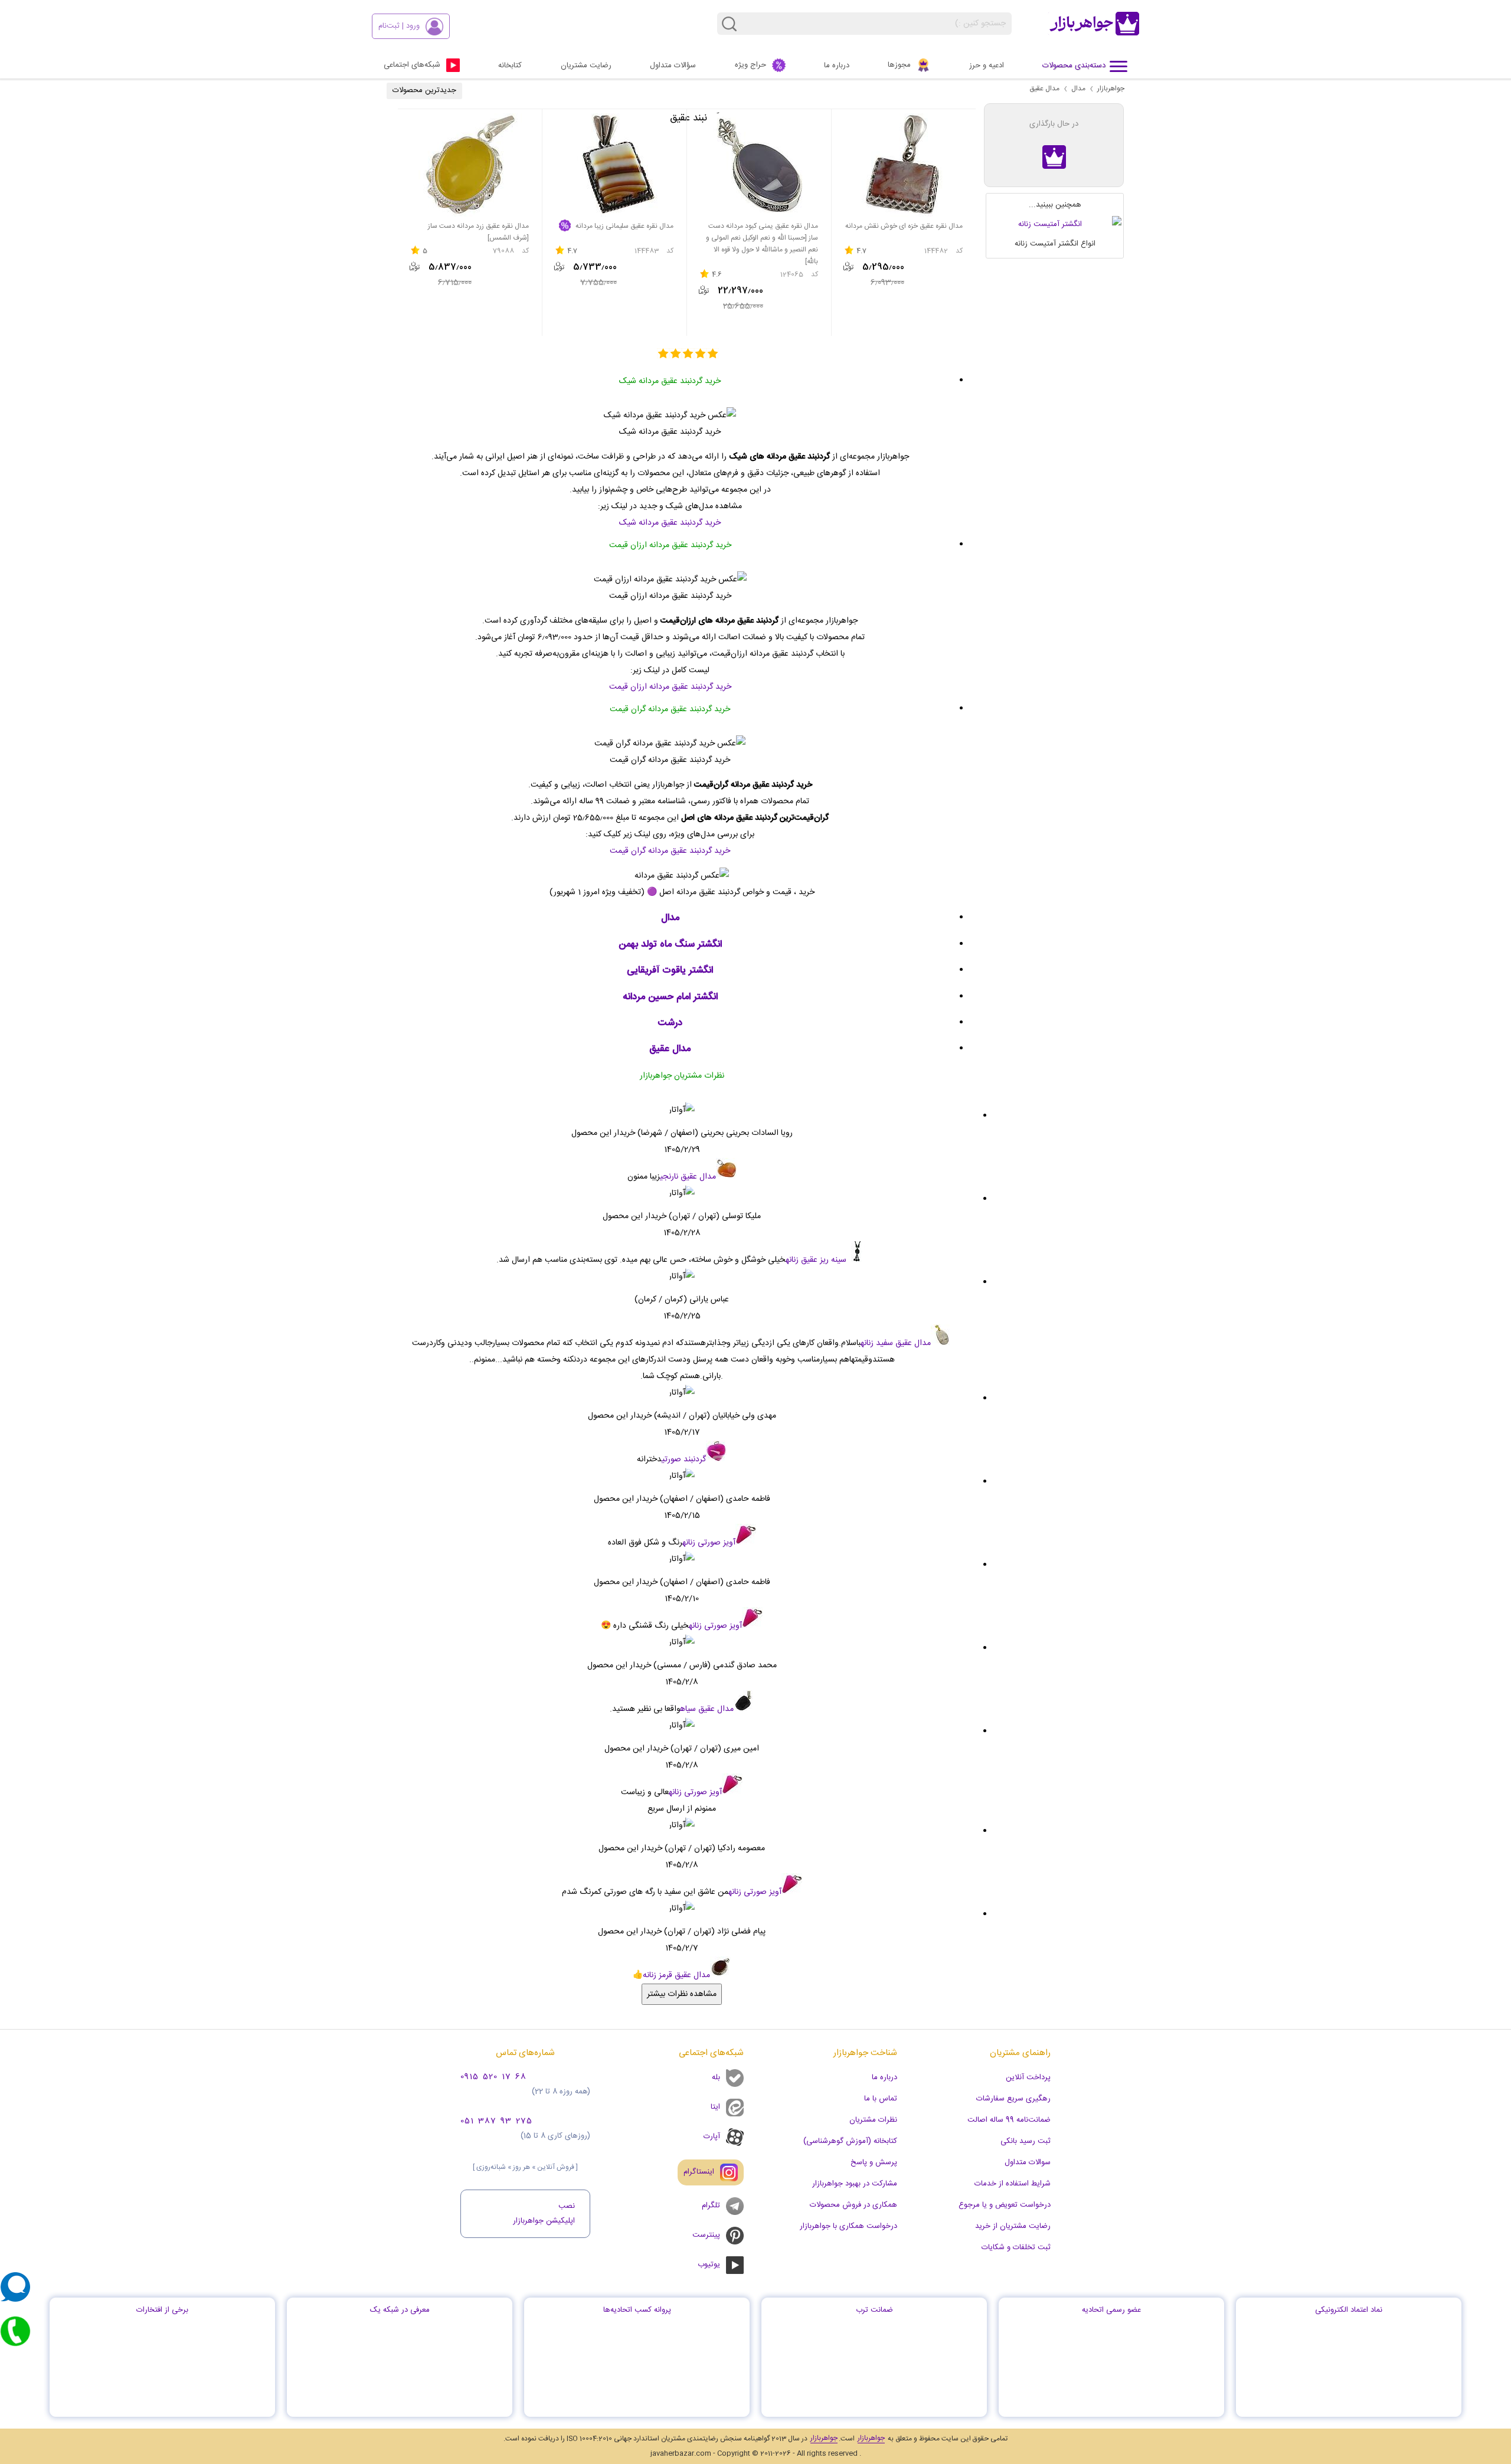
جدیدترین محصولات (424, 90)
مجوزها (899, 65)
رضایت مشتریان (586, 66)
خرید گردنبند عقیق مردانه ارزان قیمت (670, 687)
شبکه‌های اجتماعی (412, 65)
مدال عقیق (1044, 89)
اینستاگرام (699, 2172)
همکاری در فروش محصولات (853, 2205)
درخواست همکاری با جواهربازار (848, 2226)
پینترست (706, 2235)
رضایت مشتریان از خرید (1013, 2226)
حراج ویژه (750, 65)
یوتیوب (709, 2265)
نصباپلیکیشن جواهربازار (544, 2213)
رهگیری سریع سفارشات (1013, 2099)
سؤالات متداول (673, 66)
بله (716, 2077)
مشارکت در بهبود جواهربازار (855, 2184)
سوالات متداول (1028, 2162)
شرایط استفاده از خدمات (1013, 2184)
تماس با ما (881, 2099)
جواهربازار (1111, 89)
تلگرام (711, 2206)
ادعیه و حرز (987, 66)
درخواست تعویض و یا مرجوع (1005, 2205)
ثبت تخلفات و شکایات (1016, 2247)
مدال (1078, 89)
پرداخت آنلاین (1028, 2077)
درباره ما (837, 66)
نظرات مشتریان (873, 2120)
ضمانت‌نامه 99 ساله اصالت (1009, 2120)
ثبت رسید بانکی (1026, 2141)
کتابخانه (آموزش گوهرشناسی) (850, 2141)
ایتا (715, 2107)
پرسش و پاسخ (874, 2162)
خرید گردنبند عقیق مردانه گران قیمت (670, 851)
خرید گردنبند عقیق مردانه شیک (670, 523)
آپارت (712, 2136)
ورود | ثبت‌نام (399, 26)
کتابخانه (510, 66)
